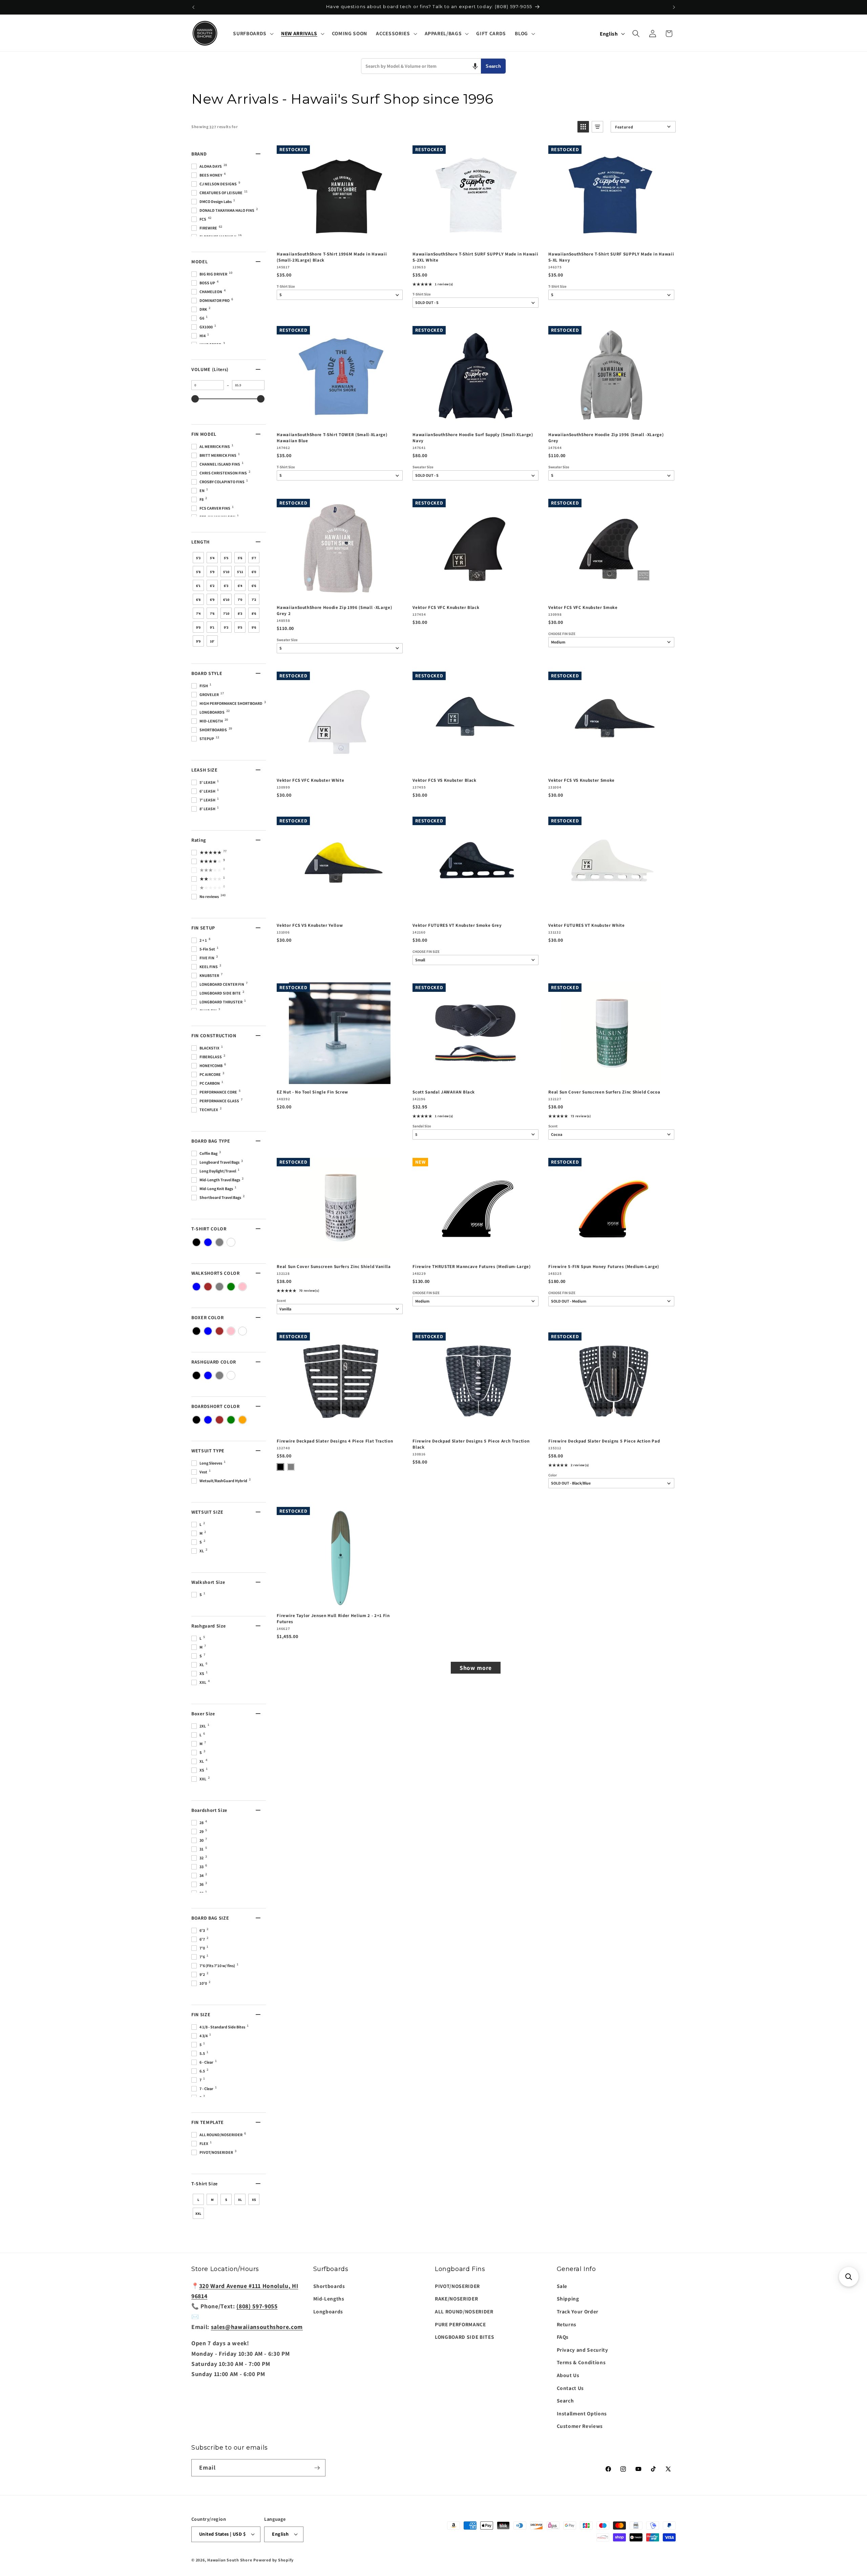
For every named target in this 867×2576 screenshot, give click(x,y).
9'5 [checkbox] (240, 627)
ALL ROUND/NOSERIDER (464, 2311)
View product (475, 239)
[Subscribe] (317, 2468)
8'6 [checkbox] (254, 614)
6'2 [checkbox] (212, 586)
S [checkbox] (226, 2200)
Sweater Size (423, 467)
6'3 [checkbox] (226, 586)
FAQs (563, 2337)
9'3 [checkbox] (226, 627)
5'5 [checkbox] (226, 558)
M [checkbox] (212, 2200)
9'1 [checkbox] (212, 627)
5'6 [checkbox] (240, 558)
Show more (476, 1668)
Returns (567, 2324)
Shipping (568, 2298)
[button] (252, 34)
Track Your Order (578, 2311)
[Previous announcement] (193, 7)
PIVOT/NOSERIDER (457, 2286)
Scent (553, 1126)
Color (553, 1475)
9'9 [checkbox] (198, 641)
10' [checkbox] (212, 641)
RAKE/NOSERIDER (456, 2298)
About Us (568, 2375)
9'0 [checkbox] (198, 627)
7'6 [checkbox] (212, 614)
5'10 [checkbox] (226, 572)
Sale (562, 2286)
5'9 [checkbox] (212, 572)
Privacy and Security (583, 2350)
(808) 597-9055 (257, 2306)
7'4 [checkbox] (198, 614)
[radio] (280, 1467)
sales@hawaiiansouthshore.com (257, 2327)
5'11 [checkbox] (240, 572)
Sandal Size (422, 1126)
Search (493, 66)
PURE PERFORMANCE (460, 2324)
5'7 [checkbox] (254, 558)
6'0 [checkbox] (254, 572)
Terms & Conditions (581, 2362)
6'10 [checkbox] (226, 600)
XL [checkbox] (240, 2200)
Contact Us (570, 2388)
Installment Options (582, 2413)
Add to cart (339, 239)
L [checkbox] (198, 2200)
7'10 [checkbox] (226, 614)
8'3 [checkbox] (240, 614)
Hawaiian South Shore (230, 2560)
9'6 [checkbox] (254, 627)
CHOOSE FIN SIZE (562, 634)
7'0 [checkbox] (240, 600)
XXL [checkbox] (198, 2214)
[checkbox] (196, 1242)
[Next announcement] (674, 7)
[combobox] (421, 66)
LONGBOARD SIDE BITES (464, 2337)
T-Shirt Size (286, 287)
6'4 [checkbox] (240, 586)
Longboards (328, 2311)
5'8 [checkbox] (198, 572)
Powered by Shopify (273, 2560)
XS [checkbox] (254, 2200)
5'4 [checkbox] (212, 558)
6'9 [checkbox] (212, 600)
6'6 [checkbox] (254, 586)
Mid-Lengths (329, 2298)
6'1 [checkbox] (198, 586)
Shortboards (329, 2286)
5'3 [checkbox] (198, 558)
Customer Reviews (580, 2426)
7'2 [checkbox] (254, 600)
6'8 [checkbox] (198, 600)
